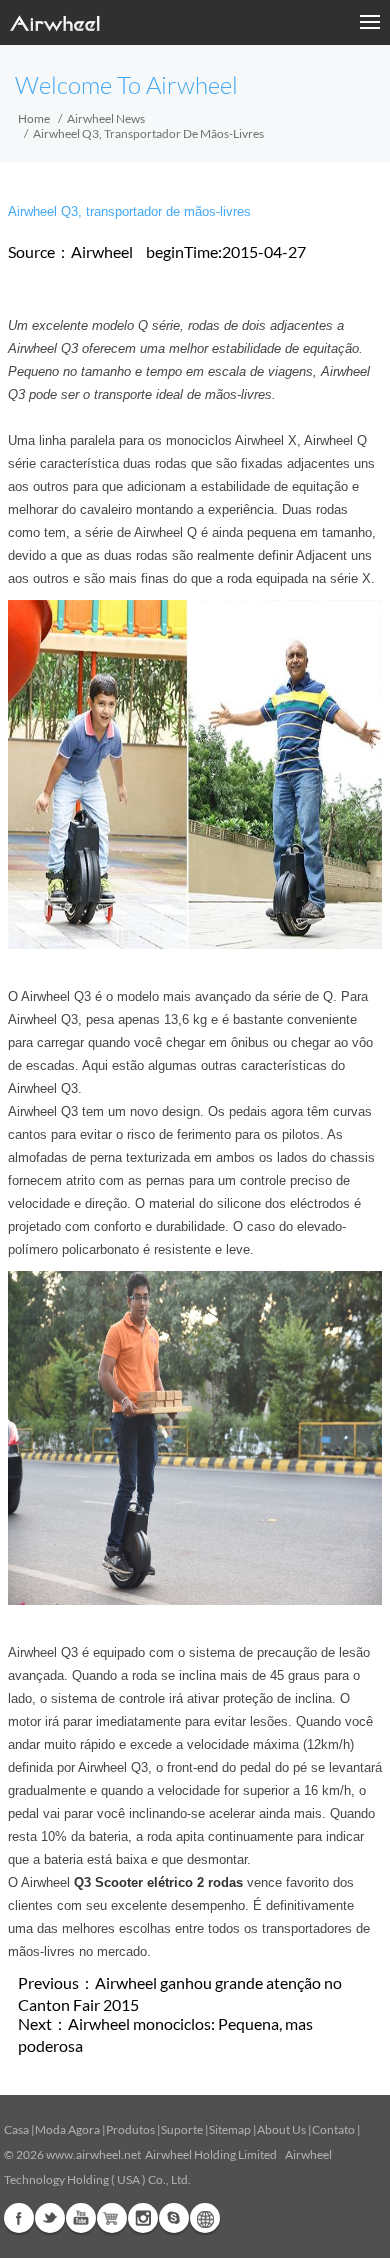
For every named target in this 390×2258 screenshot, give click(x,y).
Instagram (143, 2218)
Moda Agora (67, 2129)
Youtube (81, 2218)
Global (205, 2218)
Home (34, 118)
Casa (16, 2129)
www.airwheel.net (93, 2154)
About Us (281, 2129)
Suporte (182, 2129)
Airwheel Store (112, 2218)
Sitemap (230, 2129)
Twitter (50, 2218)
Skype (174, 2218)
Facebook (19, 2218)
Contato (333, 2129)
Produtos (130, 2129)
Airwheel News (106, 118)
